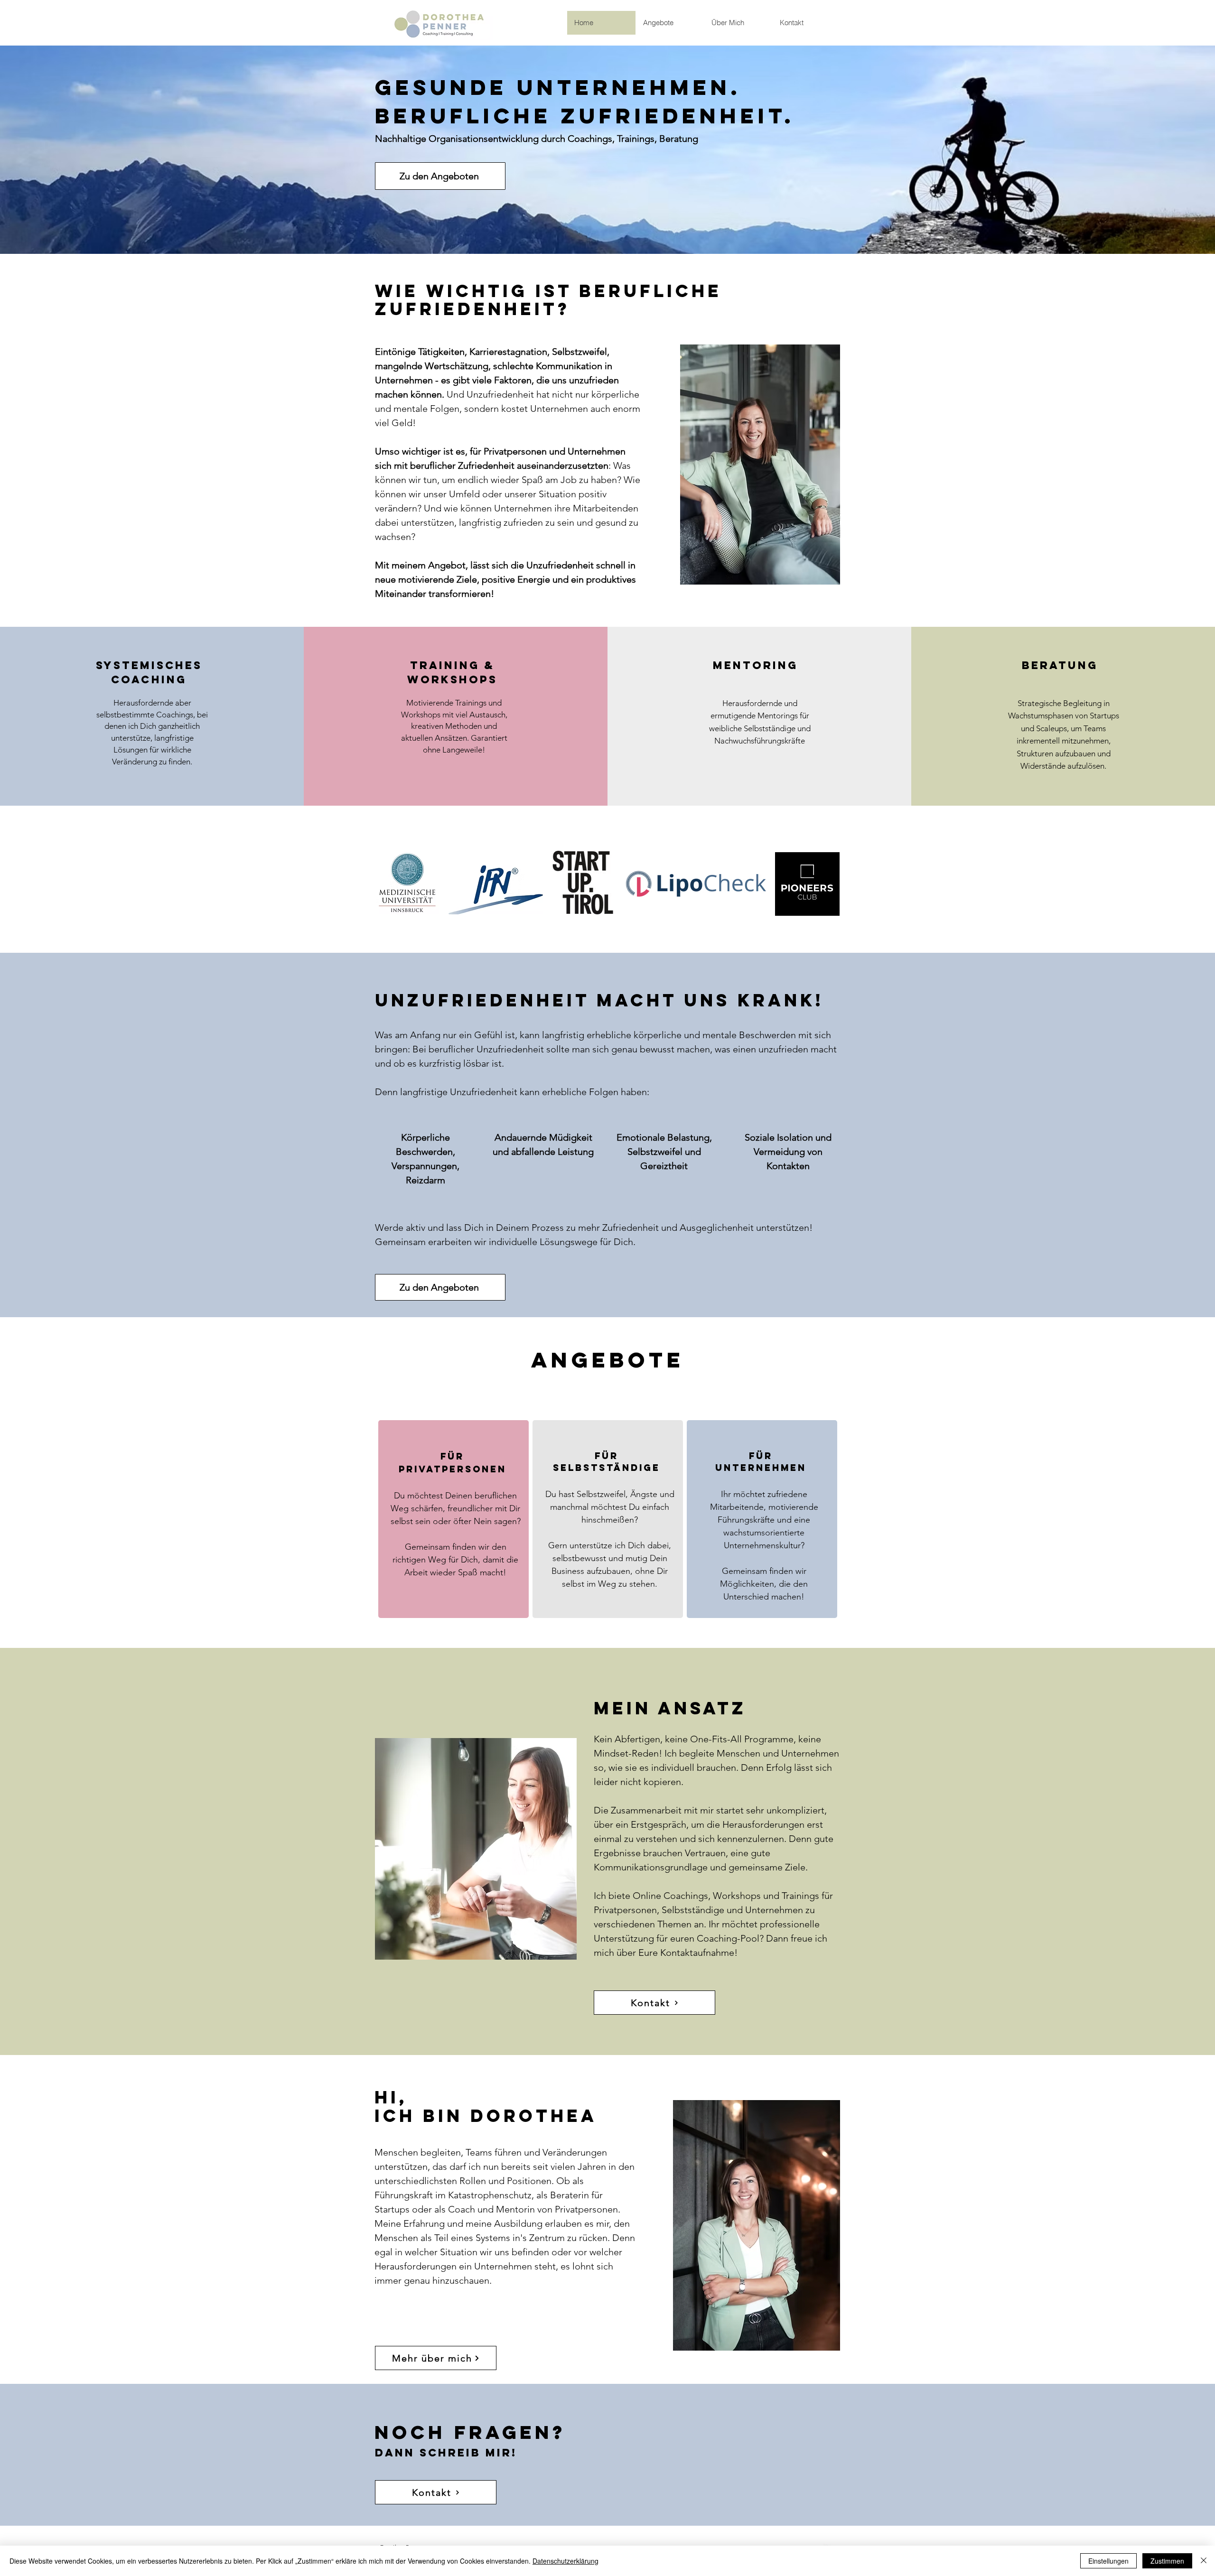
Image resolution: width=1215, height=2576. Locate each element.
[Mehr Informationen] (453, 1520)
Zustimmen (1167, 2561)
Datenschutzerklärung (565, 2561)
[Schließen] (1204, 2561)
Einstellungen (1108, 2561)
